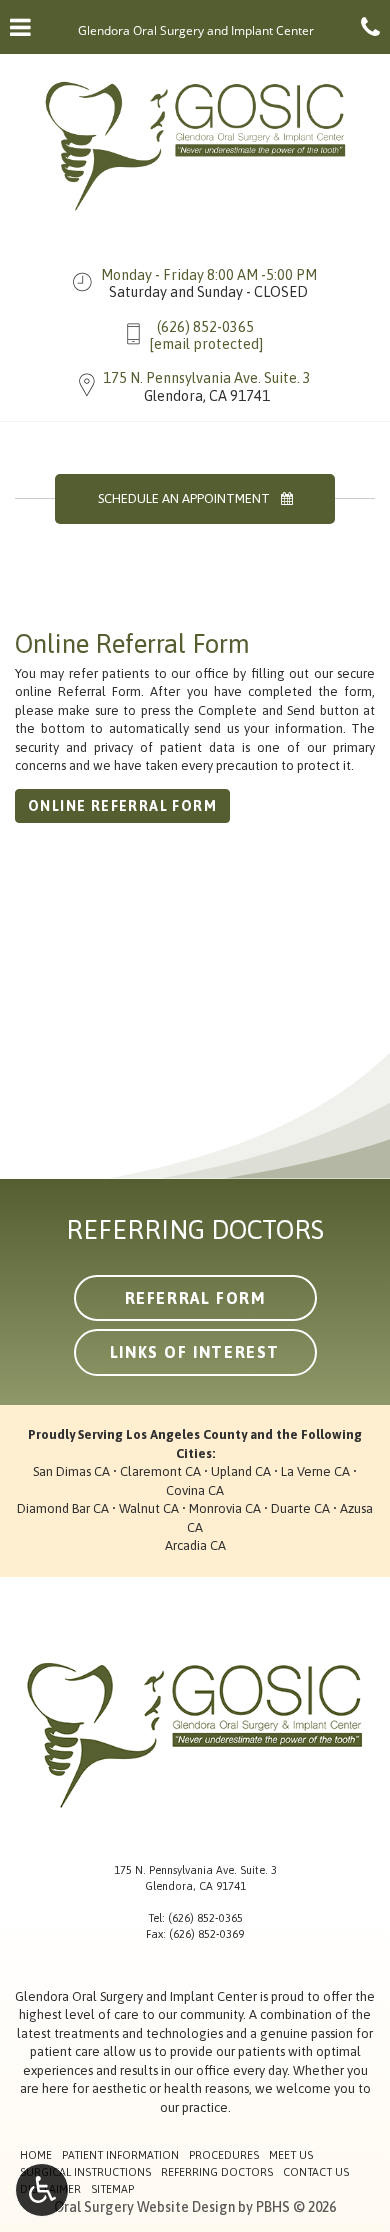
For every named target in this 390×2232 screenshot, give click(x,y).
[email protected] (206, 344)
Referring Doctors (217, 2172)
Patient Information (120, 2155)
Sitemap (112, 2189)
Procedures (224, 2155)
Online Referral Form (122, 806)
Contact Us (316, 2172)
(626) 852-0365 (205, 327)
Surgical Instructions (85, 2172)
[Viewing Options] (42, 2190)
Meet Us (291, 2155)
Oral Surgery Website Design (144, 2207)
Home (36, 2155)
